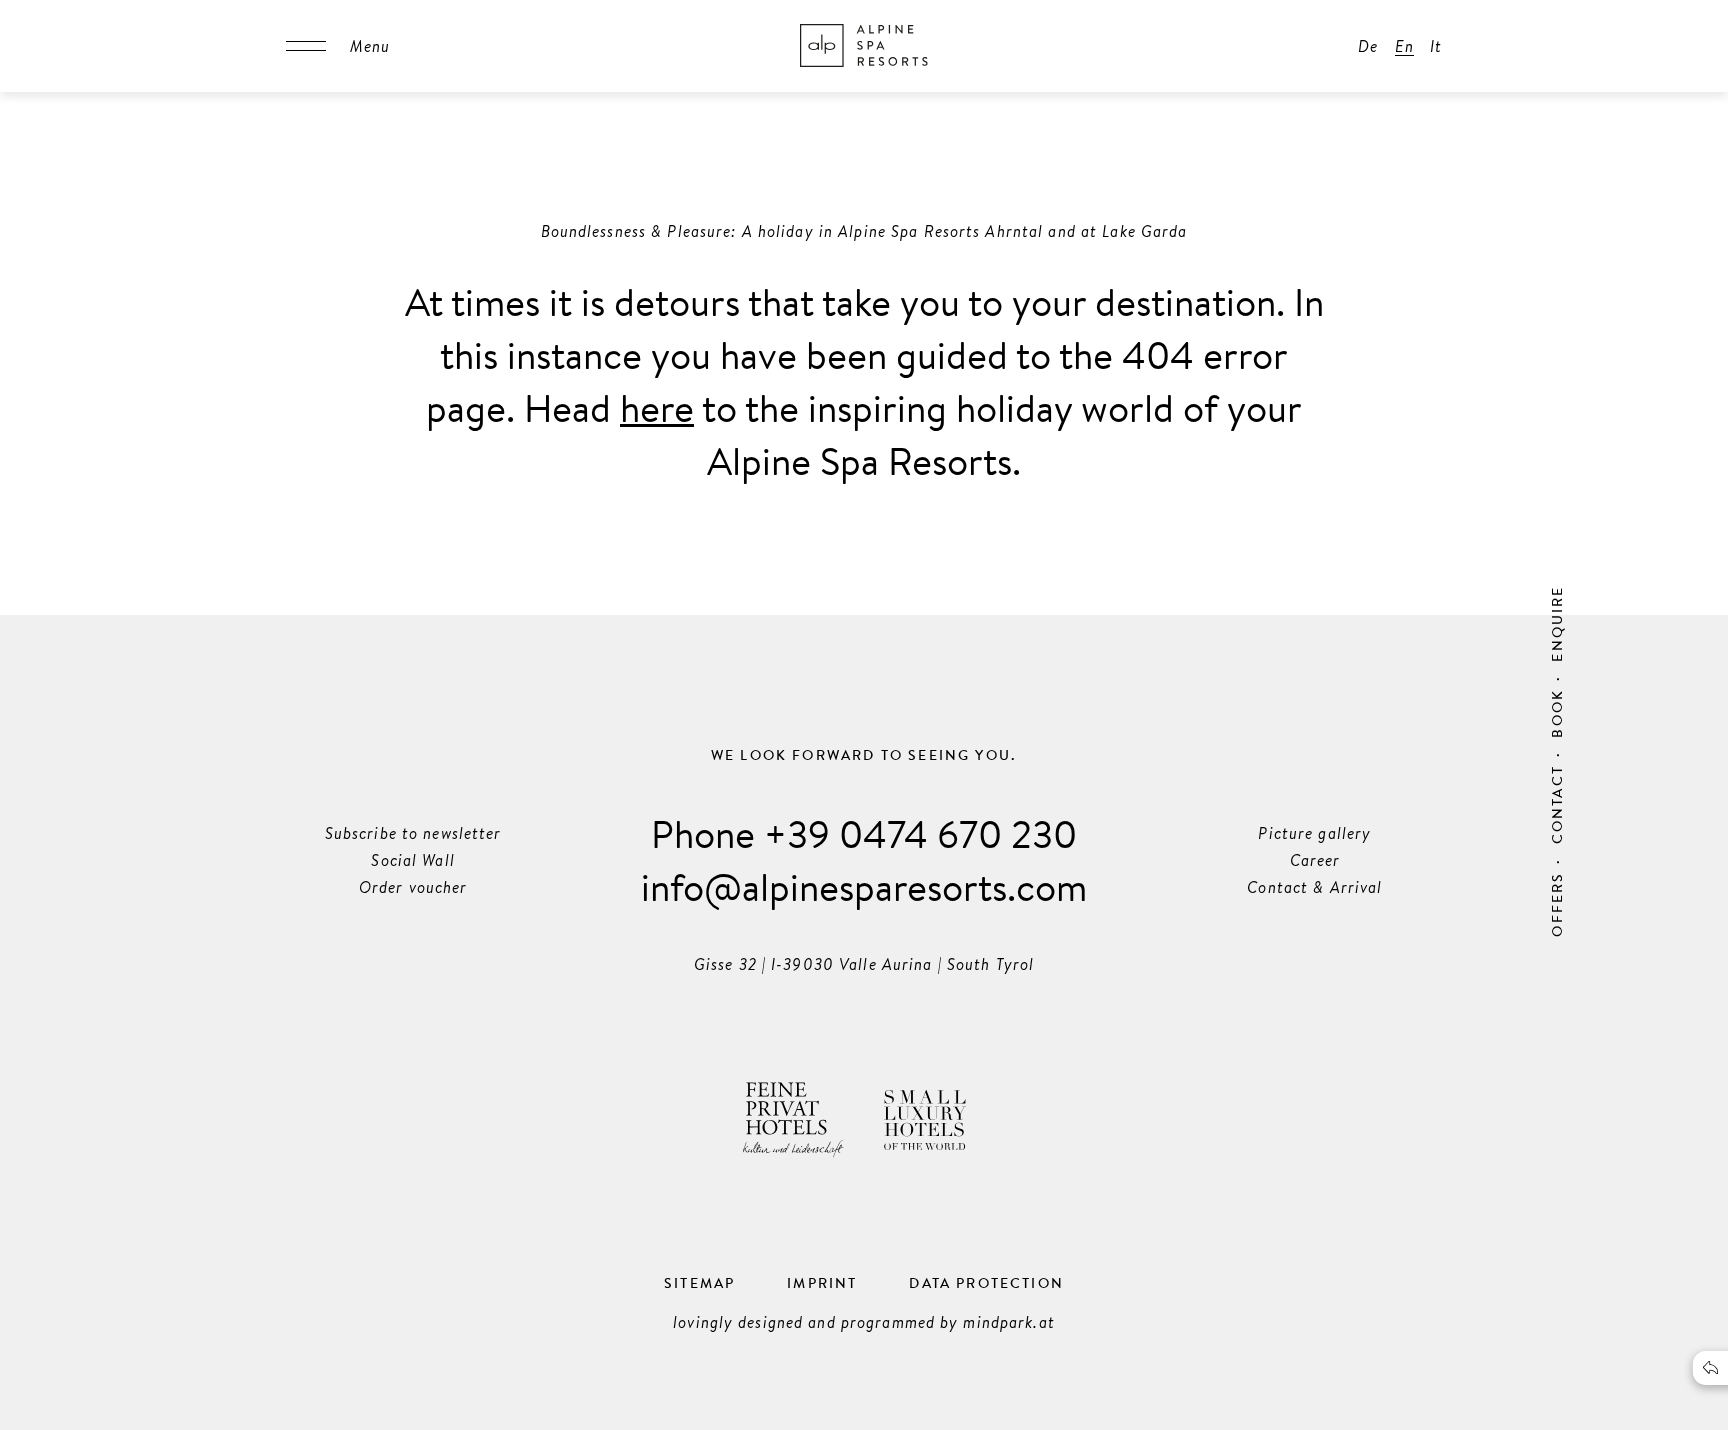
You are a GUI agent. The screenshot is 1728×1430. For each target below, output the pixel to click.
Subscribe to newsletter (413, 833)
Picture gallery (1314, 833)
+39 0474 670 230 (920, 833)
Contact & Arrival (1314, 887)
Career (1315, 860)
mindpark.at (1008, 1322)
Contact (1557, 804)
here (657, 407)
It (1436, 46)
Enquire (1557, 623)
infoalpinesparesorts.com (864, 886)
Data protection (986, 1283)
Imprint (822, 1283)
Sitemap (699, 1283)
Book (1557, 713)
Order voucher (413, 887)
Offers (1557, 904)
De (1368, 46)
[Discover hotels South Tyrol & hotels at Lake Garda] (864, 46)
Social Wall (412, 860)
